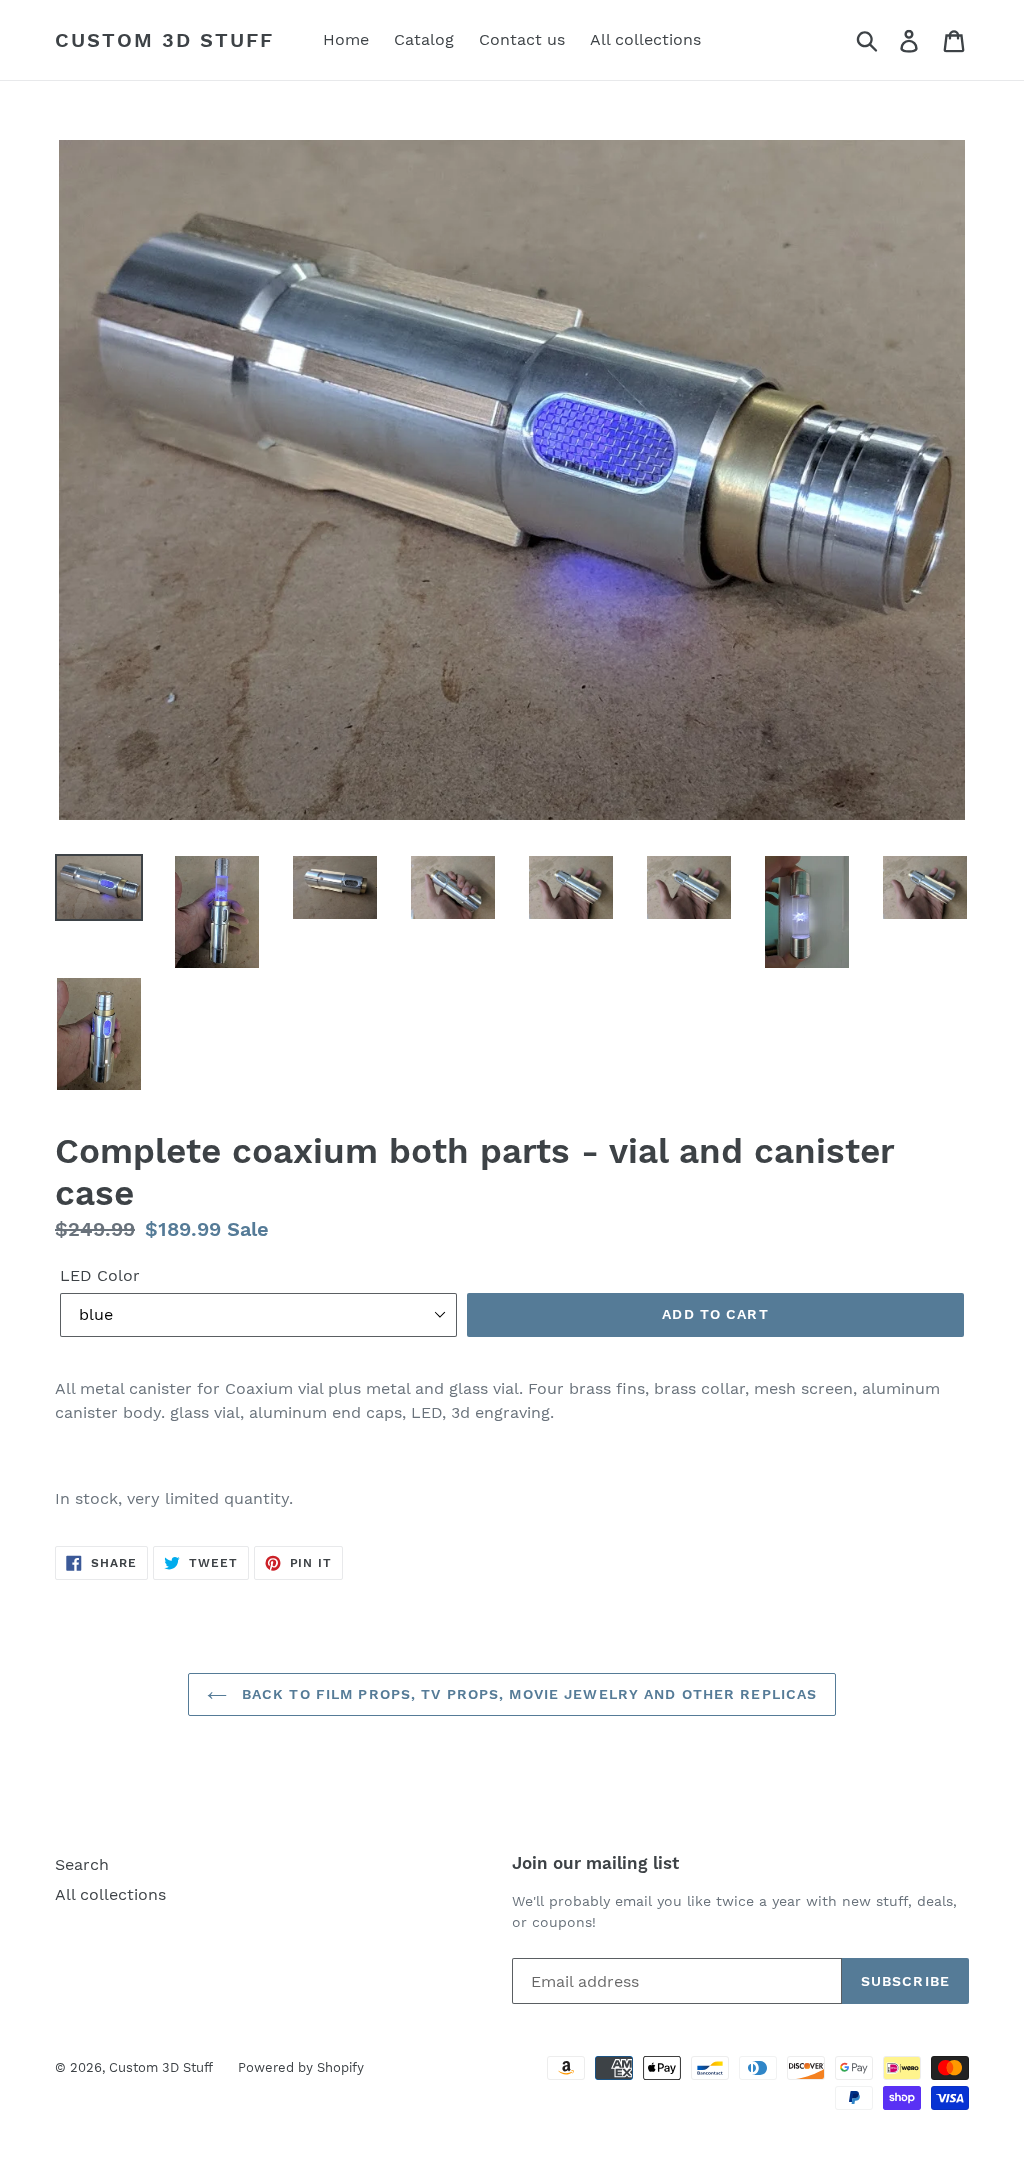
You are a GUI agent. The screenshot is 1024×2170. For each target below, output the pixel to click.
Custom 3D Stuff (164, 40)
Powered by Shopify (301, 2067)
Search (82, 1864)
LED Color (100, 1275)
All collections (645, 39)
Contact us (522, 39)
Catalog (424, 39)
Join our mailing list (595, 1863)
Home (346, 39)
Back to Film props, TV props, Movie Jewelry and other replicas (527, 1694)
